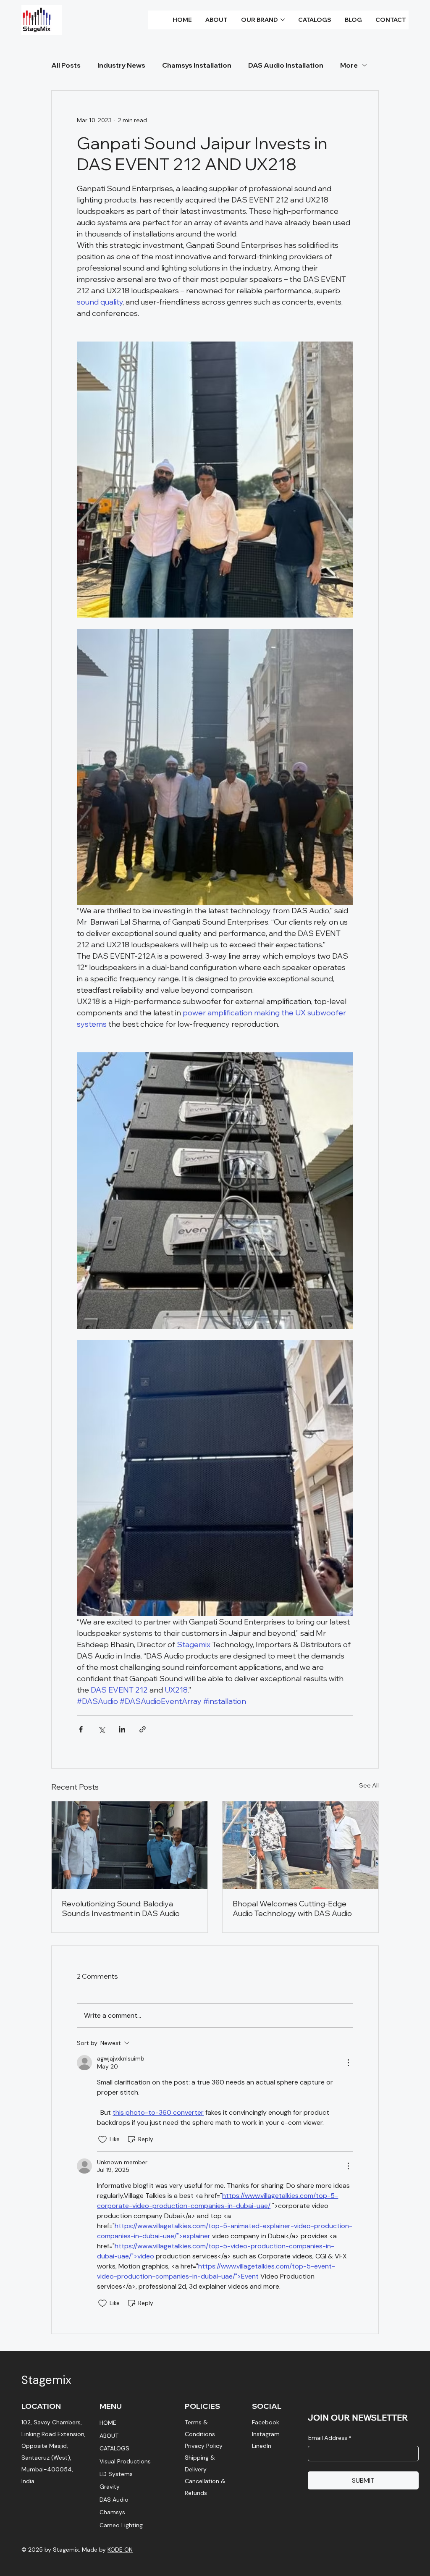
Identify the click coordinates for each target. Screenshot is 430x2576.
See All (369, 1785)
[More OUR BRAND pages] (283, 20)
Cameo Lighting (121, 2525)
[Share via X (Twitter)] (101, 1729)
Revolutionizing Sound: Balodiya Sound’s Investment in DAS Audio (121, 1908)
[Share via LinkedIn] (122, 1729)
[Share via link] (143, 1729)
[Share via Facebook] (81, 1729)
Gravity (110, 2487)
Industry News (121, 65)
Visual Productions (125, 2461)
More (349, 65)
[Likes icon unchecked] (102, 2140)
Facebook (266, 2422)
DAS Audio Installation (286, 65)
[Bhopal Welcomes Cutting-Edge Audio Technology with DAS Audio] (300, 1845)
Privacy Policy (204, 2446)
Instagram (266, 2434)
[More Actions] (348, 2063)
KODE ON (120, 2550)
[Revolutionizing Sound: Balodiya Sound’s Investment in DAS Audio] (130, 1845)
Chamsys (112, 2512)
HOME (108, 2423)
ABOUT (109, 2436)
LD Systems (116, 2474)
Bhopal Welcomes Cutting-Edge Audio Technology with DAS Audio (292, 1908)
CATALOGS (114, 2448)
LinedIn (262, 2446)
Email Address (329, 2438)
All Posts (66, 65)
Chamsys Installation (197, 65)
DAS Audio (114, 2500)
